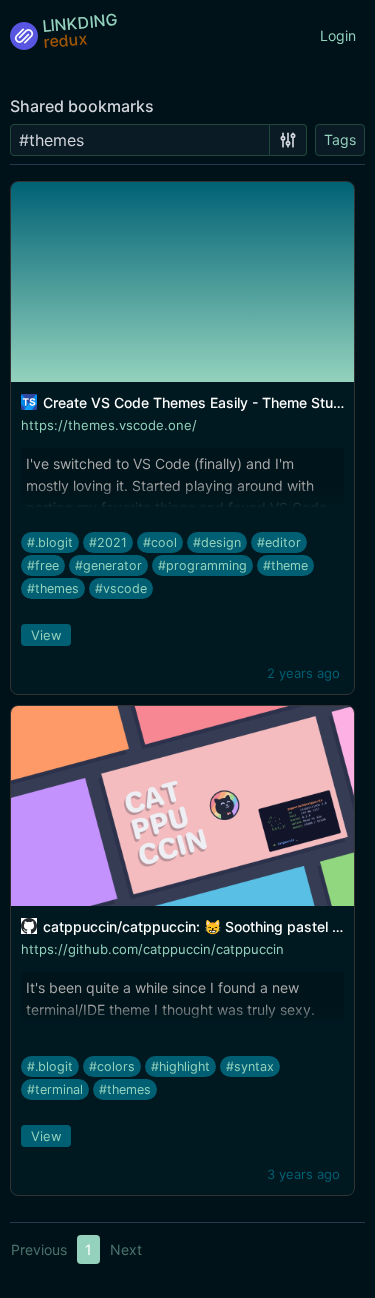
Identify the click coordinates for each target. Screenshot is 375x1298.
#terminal (55, 1089)
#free (43, 565)
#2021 (108, 542)
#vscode (121, 588)
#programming (202, 565)
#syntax (250, 1066)
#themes (53, 588)
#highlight (180, 1066)
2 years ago (303, 673)
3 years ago (303, 1174)
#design (217, 542)
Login (338, 35)
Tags (340, 139)
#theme (285, 565)
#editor (279, 542)
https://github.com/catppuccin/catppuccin (152, 949)
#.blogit (50, 542)
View (46, 635)
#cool (160, 542)
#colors (112, 1066)
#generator (108, 565)
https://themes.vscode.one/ (109, 425)
